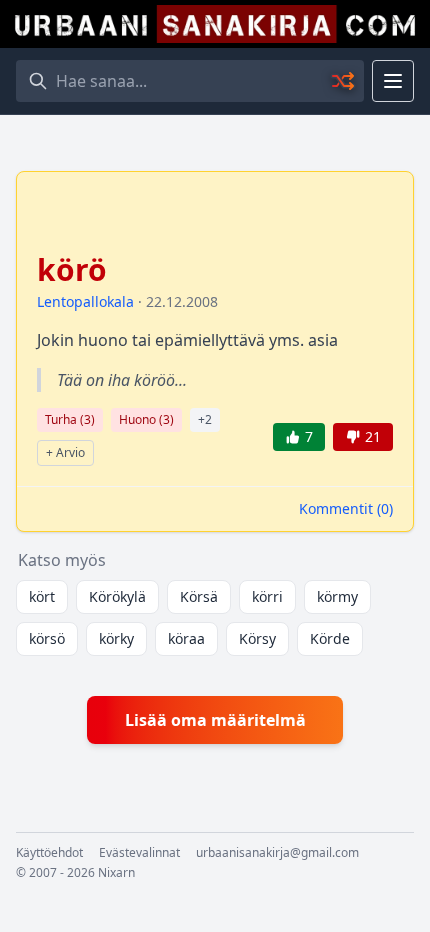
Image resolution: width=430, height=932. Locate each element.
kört (42, 596)
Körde (330, 638)
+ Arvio (65, 452)
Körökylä (117, 596)
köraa (186, 638)
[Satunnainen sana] (344, 81)
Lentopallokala (85, 301)
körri (267, 596)
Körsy (257, 638)
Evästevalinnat (139, 853)
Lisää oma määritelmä (215, 720)
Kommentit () (346, 508)
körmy (337, 596)
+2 (205, 419)
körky (116, 638)
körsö (47, 638)
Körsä (199, 596)
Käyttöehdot (49, 853)
